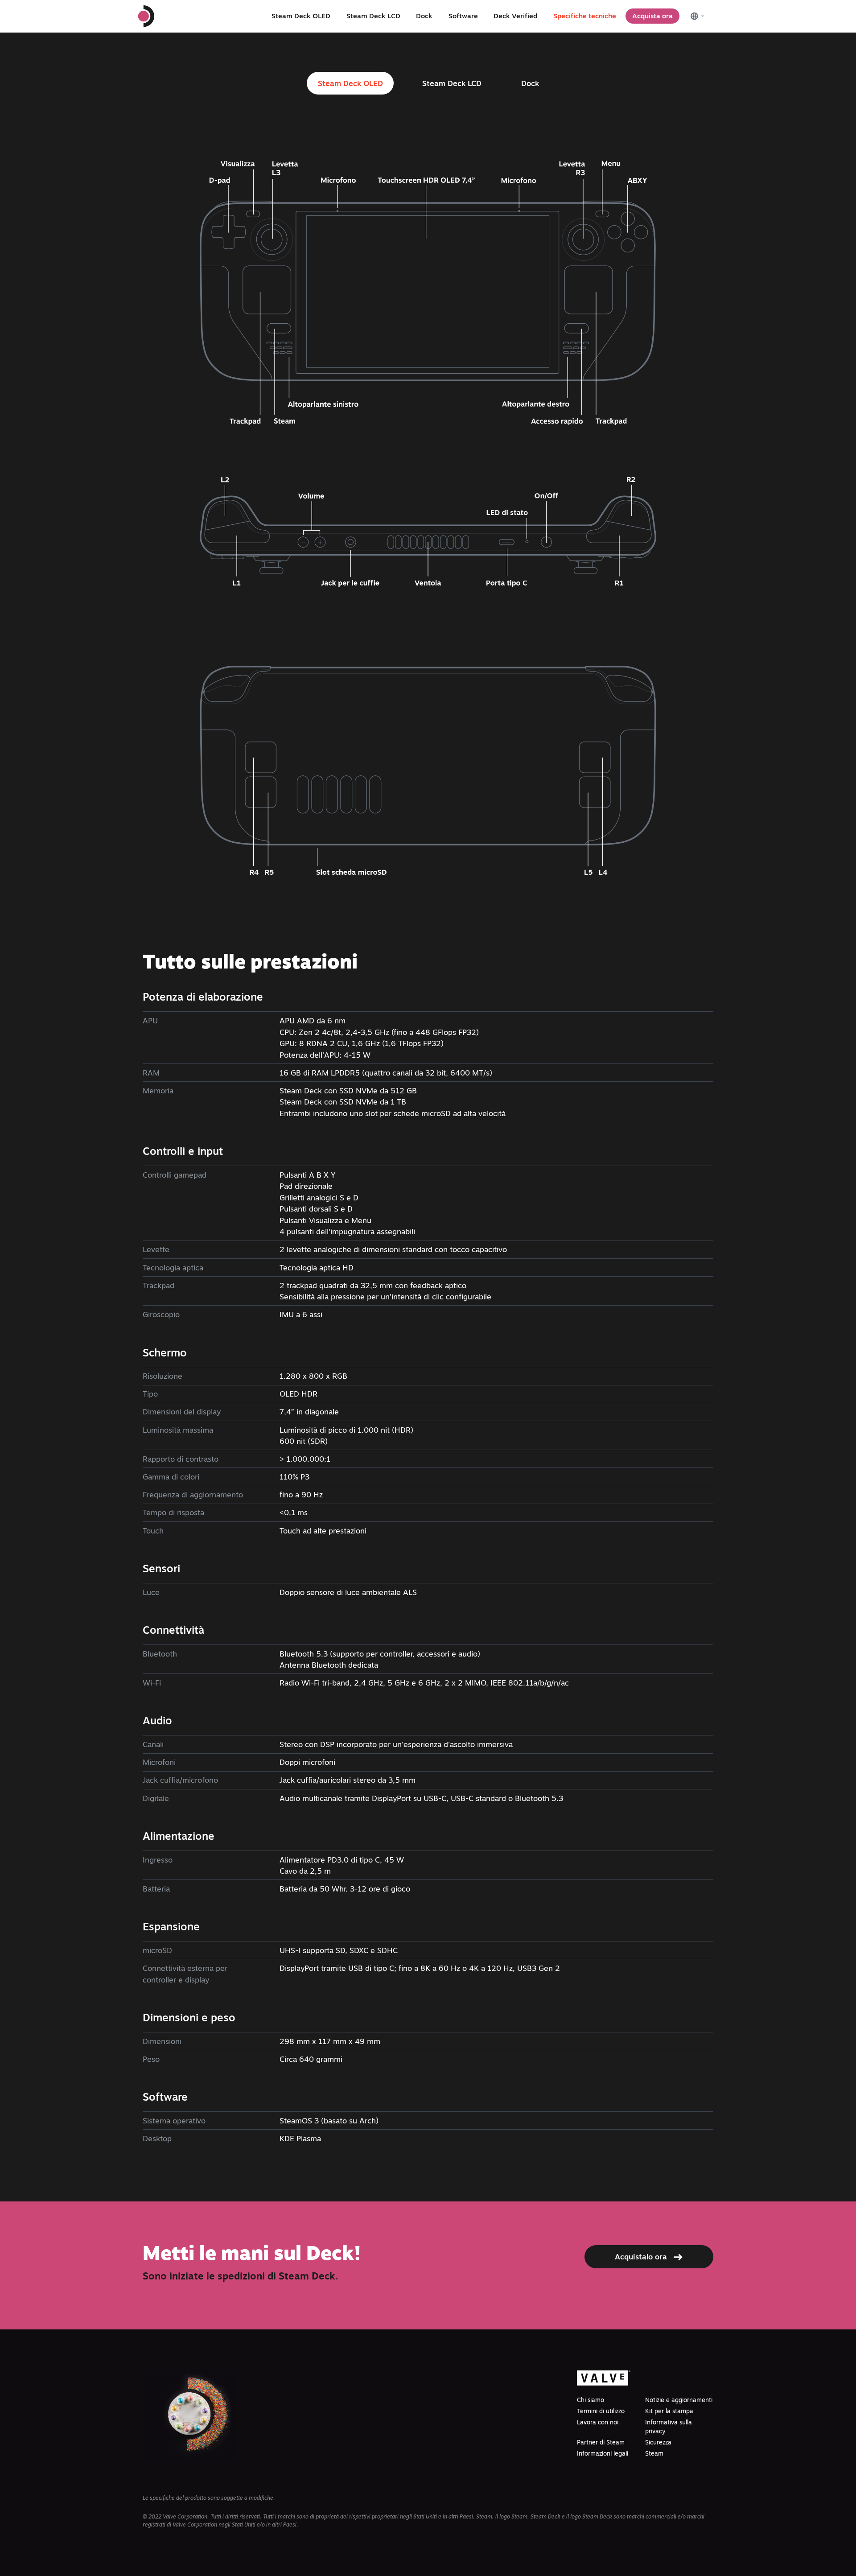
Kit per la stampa (669, 2411)
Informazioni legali (603, 2453)
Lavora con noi (598, 2422)
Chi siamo (591, 2400)
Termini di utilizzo (601, 2411)
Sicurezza (658, 2442)
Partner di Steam (601, 2442)
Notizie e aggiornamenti (679, 2400)
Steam (654, 2453)
